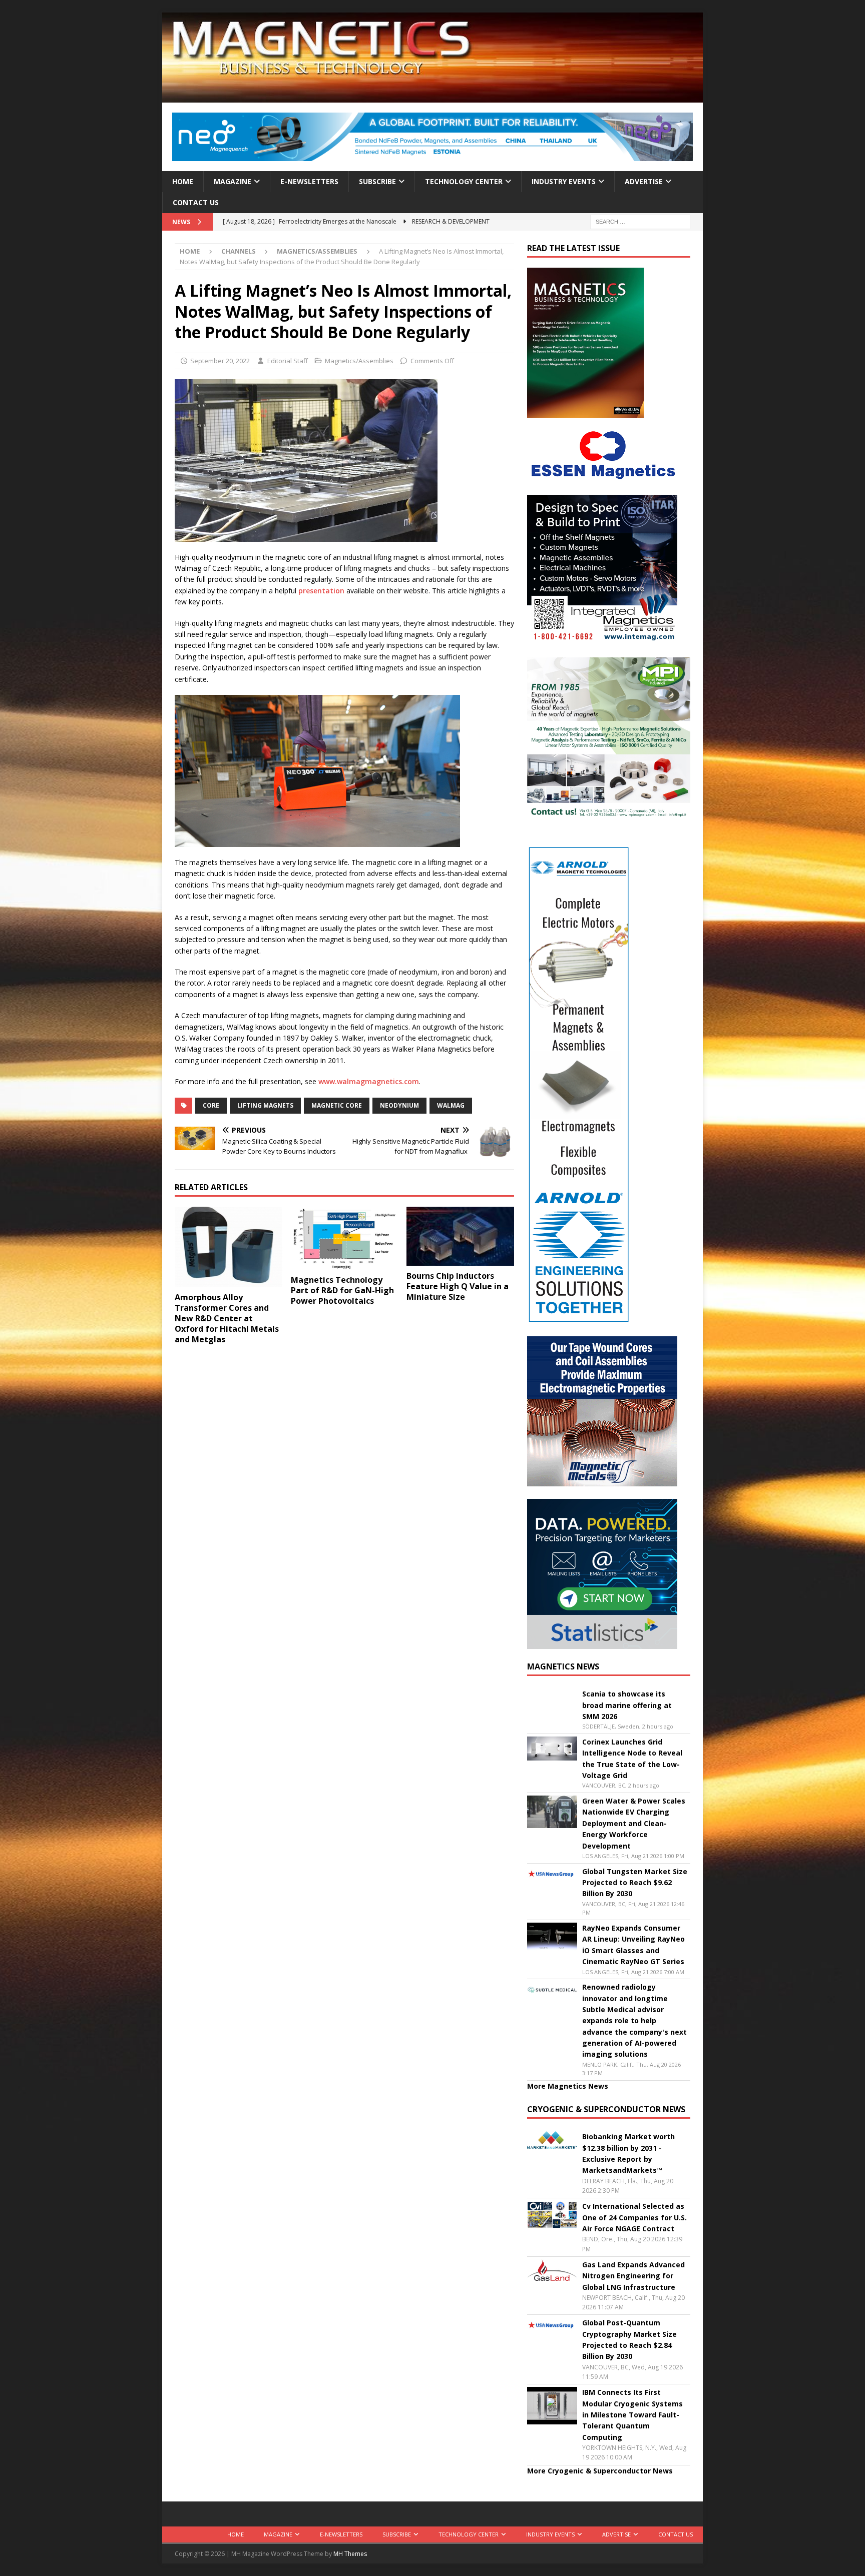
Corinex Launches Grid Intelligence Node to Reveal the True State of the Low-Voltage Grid (632, 1759)
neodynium (399, 1105)
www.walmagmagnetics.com (369, 1081)
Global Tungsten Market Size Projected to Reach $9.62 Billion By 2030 (635, 1883)
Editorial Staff (288, 361)
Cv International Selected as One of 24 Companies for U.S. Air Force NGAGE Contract (634, 2217)
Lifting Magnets (265, 1105)
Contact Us (196, 202)
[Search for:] (640, 221)
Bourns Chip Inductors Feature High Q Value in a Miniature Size (458, 1286)
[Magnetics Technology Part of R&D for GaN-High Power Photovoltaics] (345, 1238)
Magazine (233, 181)
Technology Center (464, 181)
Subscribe (377, 181)
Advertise (644, 181)
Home (183, 181)
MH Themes (350, 2554)
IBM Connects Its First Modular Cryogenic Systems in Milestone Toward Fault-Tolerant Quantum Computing (632, 2415)
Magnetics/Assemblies (359, 361)
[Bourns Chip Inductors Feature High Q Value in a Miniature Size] (460, 1236)
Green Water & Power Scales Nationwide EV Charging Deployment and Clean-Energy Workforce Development (634, 1823)
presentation (321, 591)
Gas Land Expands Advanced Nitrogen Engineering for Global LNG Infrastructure (633, 2276)
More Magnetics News (568, 2086)
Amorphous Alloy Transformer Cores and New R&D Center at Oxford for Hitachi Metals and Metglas (227, 1318)
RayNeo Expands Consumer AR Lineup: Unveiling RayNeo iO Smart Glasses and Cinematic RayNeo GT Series (633, 1945)
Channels (239, 251)
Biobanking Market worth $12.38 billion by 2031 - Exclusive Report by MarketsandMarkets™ (628, 2153)
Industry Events (564, 181)
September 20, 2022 (220, 361)
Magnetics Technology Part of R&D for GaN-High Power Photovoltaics (342, 1290)
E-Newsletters (309, 181)
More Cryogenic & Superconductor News (600, 2471)
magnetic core (337, 1105)
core (211, 1105)
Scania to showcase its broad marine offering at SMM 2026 (627, 1705)
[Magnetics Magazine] (432, 97)
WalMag (451, 1105)
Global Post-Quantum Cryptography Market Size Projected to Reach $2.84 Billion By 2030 (629, 2339)
